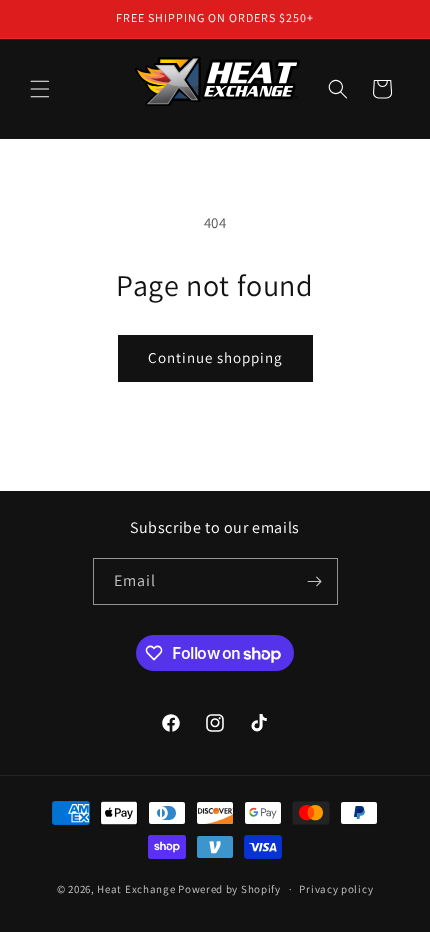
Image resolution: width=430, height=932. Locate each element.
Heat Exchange (136, 889)
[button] (40, 89)
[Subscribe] (315, 581)
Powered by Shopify (229, 889)
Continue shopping (215, 357)
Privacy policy (336, 889)
